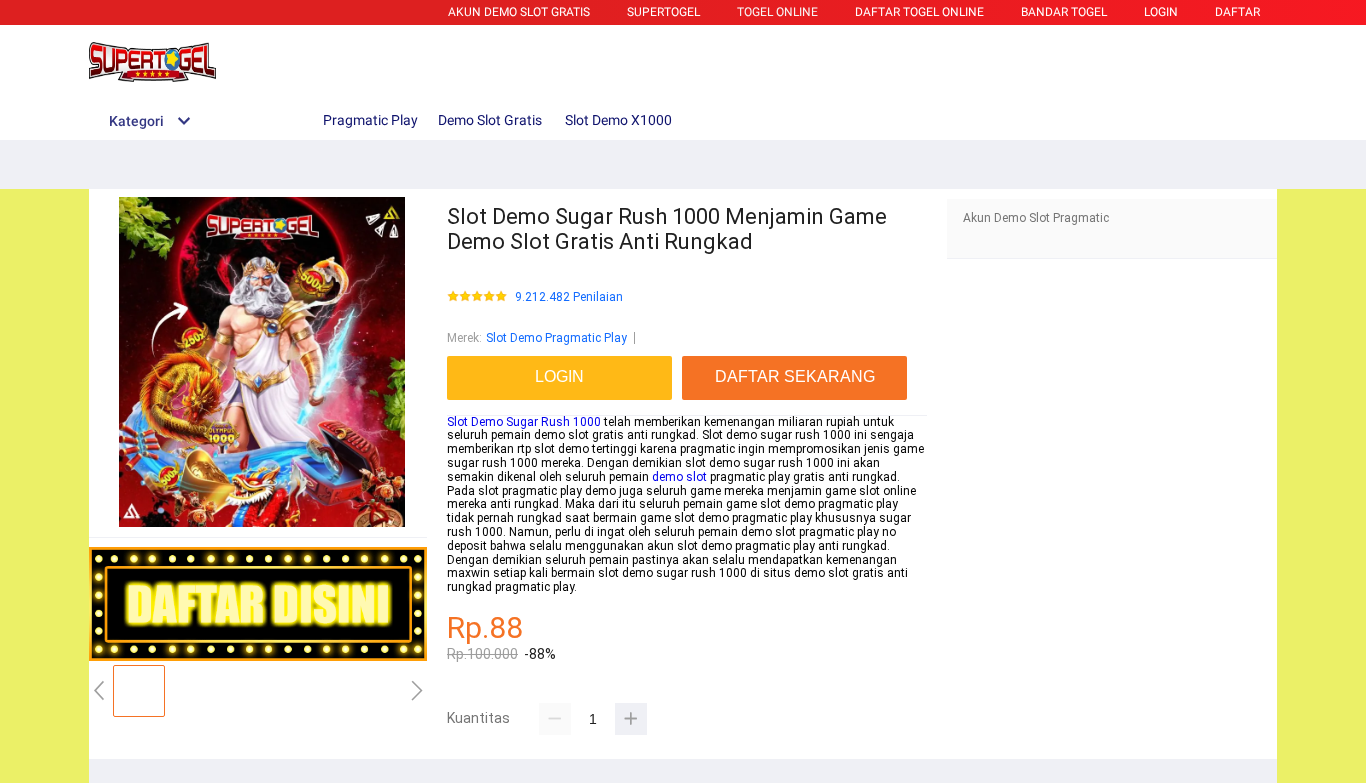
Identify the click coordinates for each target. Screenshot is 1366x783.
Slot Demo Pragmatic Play (556, 338)
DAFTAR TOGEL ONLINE (919, 12)
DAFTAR (1237, 12)
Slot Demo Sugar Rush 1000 (524, 422)
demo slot (679, 477)
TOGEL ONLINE (777, 12)
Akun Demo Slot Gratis (519, 12)
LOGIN (1161, 12)
